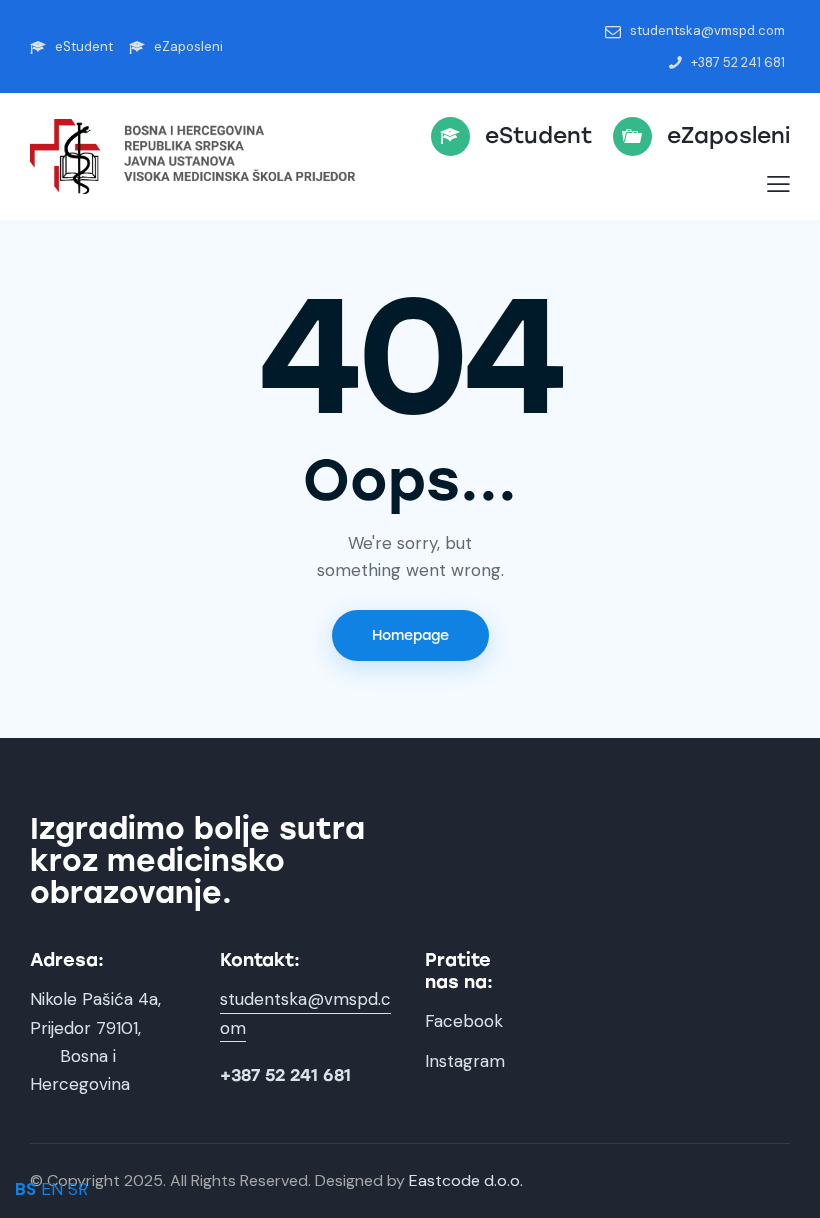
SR (78, 1189)
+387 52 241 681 (285, 1075)
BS (25, 1189)
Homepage (410, 635)
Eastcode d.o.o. (466, 1180)
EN (52, 1189)
